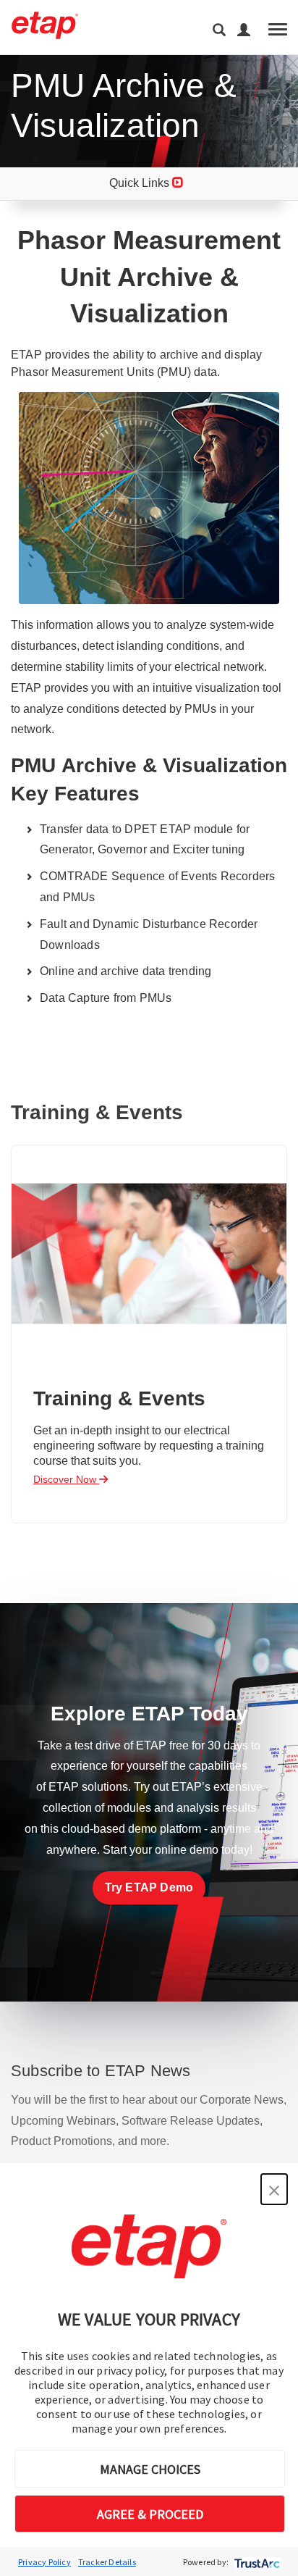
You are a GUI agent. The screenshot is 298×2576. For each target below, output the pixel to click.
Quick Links (141, 183)
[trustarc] (256, 2562)
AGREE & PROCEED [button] (150, 2514)
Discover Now (66, 1479)
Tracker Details (107, 2562)
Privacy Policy (44, 2562)
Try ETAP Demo (149, 1887)
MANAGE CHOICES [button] (150, 2469)
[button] (274, 2189)
